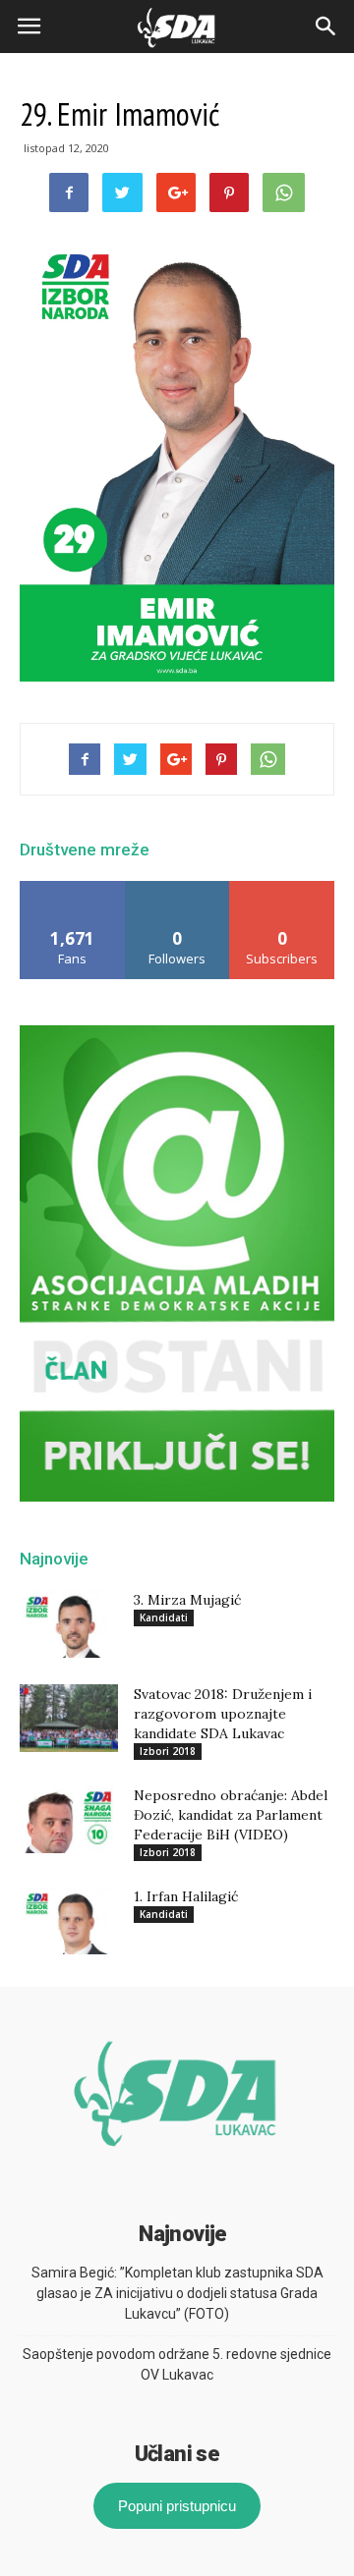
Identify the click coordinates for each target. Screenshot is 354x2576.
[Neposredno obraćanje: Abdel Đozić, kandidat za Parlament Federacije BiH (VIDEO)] (69, 1819)
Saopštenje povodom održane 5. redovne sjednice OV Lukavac (177, 2364)
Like (72, 888)
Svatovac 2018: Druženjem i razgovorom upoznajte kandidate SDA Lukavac (223, 1714)
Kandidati (164, 1617)
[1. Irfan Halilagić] (69, 1920)
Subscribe (282, 888)
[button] (326, 27)
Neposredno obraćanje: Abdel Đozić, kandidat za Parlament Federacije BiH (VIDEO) (231, 1815)
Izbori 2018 (168, 1751)
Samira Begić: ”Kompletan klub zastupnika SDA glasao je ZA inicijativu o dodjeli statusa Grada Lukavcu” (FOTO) (177, 2293)
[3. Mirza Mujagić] (69, 1624)
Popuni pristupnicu (177, 2506)
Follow (177, 888)
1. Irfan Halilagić (186, 1896)
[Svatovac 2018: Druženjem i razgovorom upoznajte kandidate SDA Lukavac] (69, 1718)
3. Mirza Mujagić (187, 1600)
